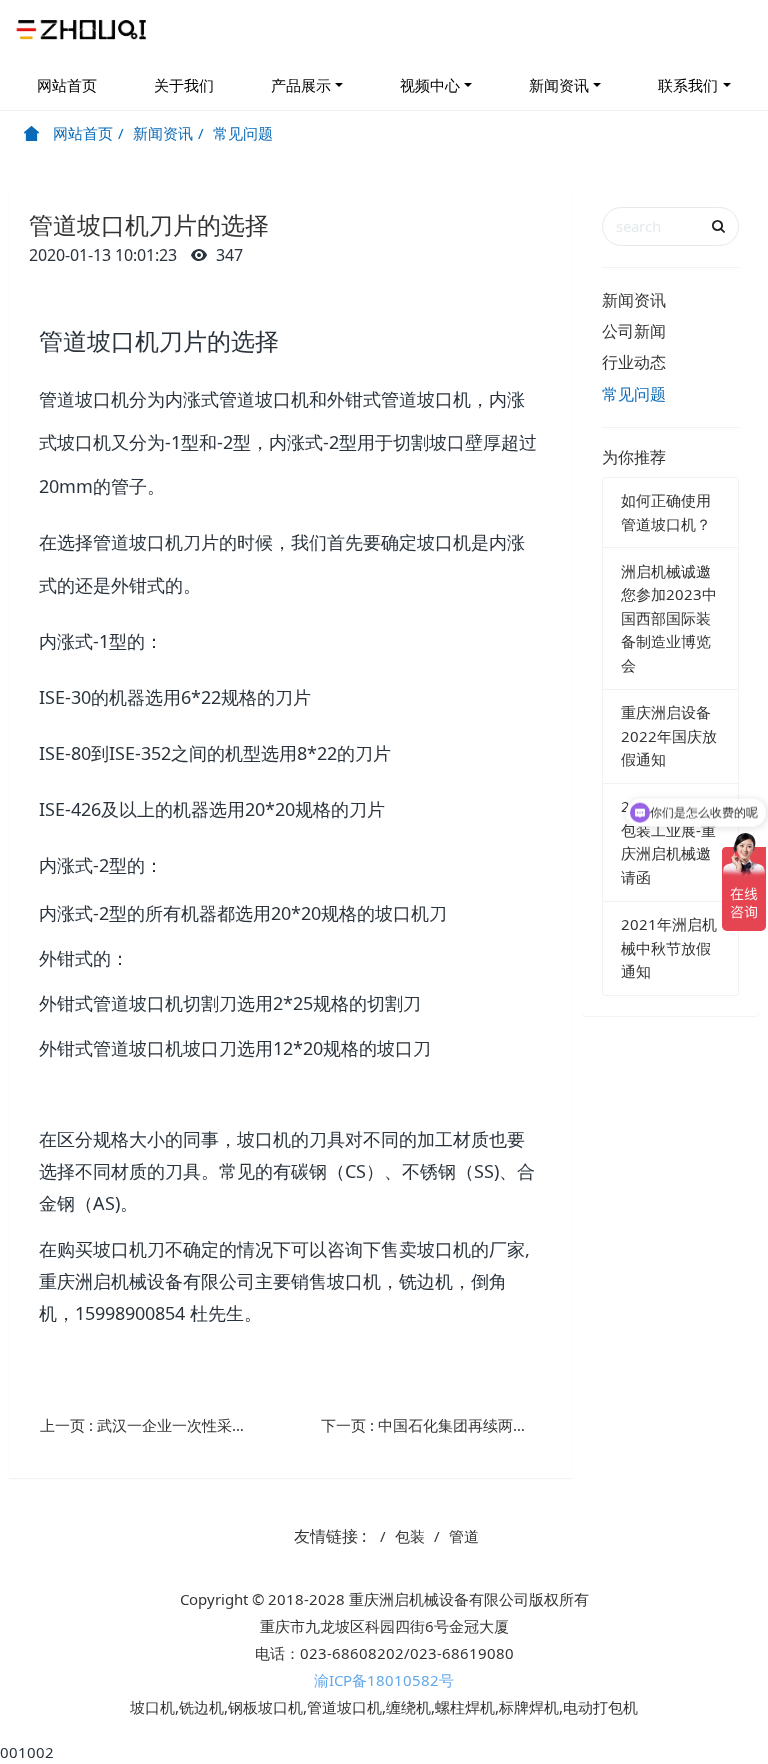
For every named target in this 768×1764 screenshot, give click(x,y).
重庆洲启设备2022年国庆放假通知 (669, 735)
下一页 (439, 1425)
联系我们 (688, 85)
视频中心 (430, 85)
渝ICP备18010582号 (384, 1680)
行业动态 (634, 362)
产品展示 (301, 85)
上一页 (158, 1425)
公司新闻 (634, 331)
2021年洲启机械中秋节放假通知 (669, 947)
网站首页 (67, 85)
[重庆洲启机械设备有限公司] (84, 30)
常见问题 (243, 133)
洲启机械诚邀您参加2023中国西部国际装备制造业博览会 (669, 618)
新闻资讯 (559, 85)
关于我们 (184, 85)
